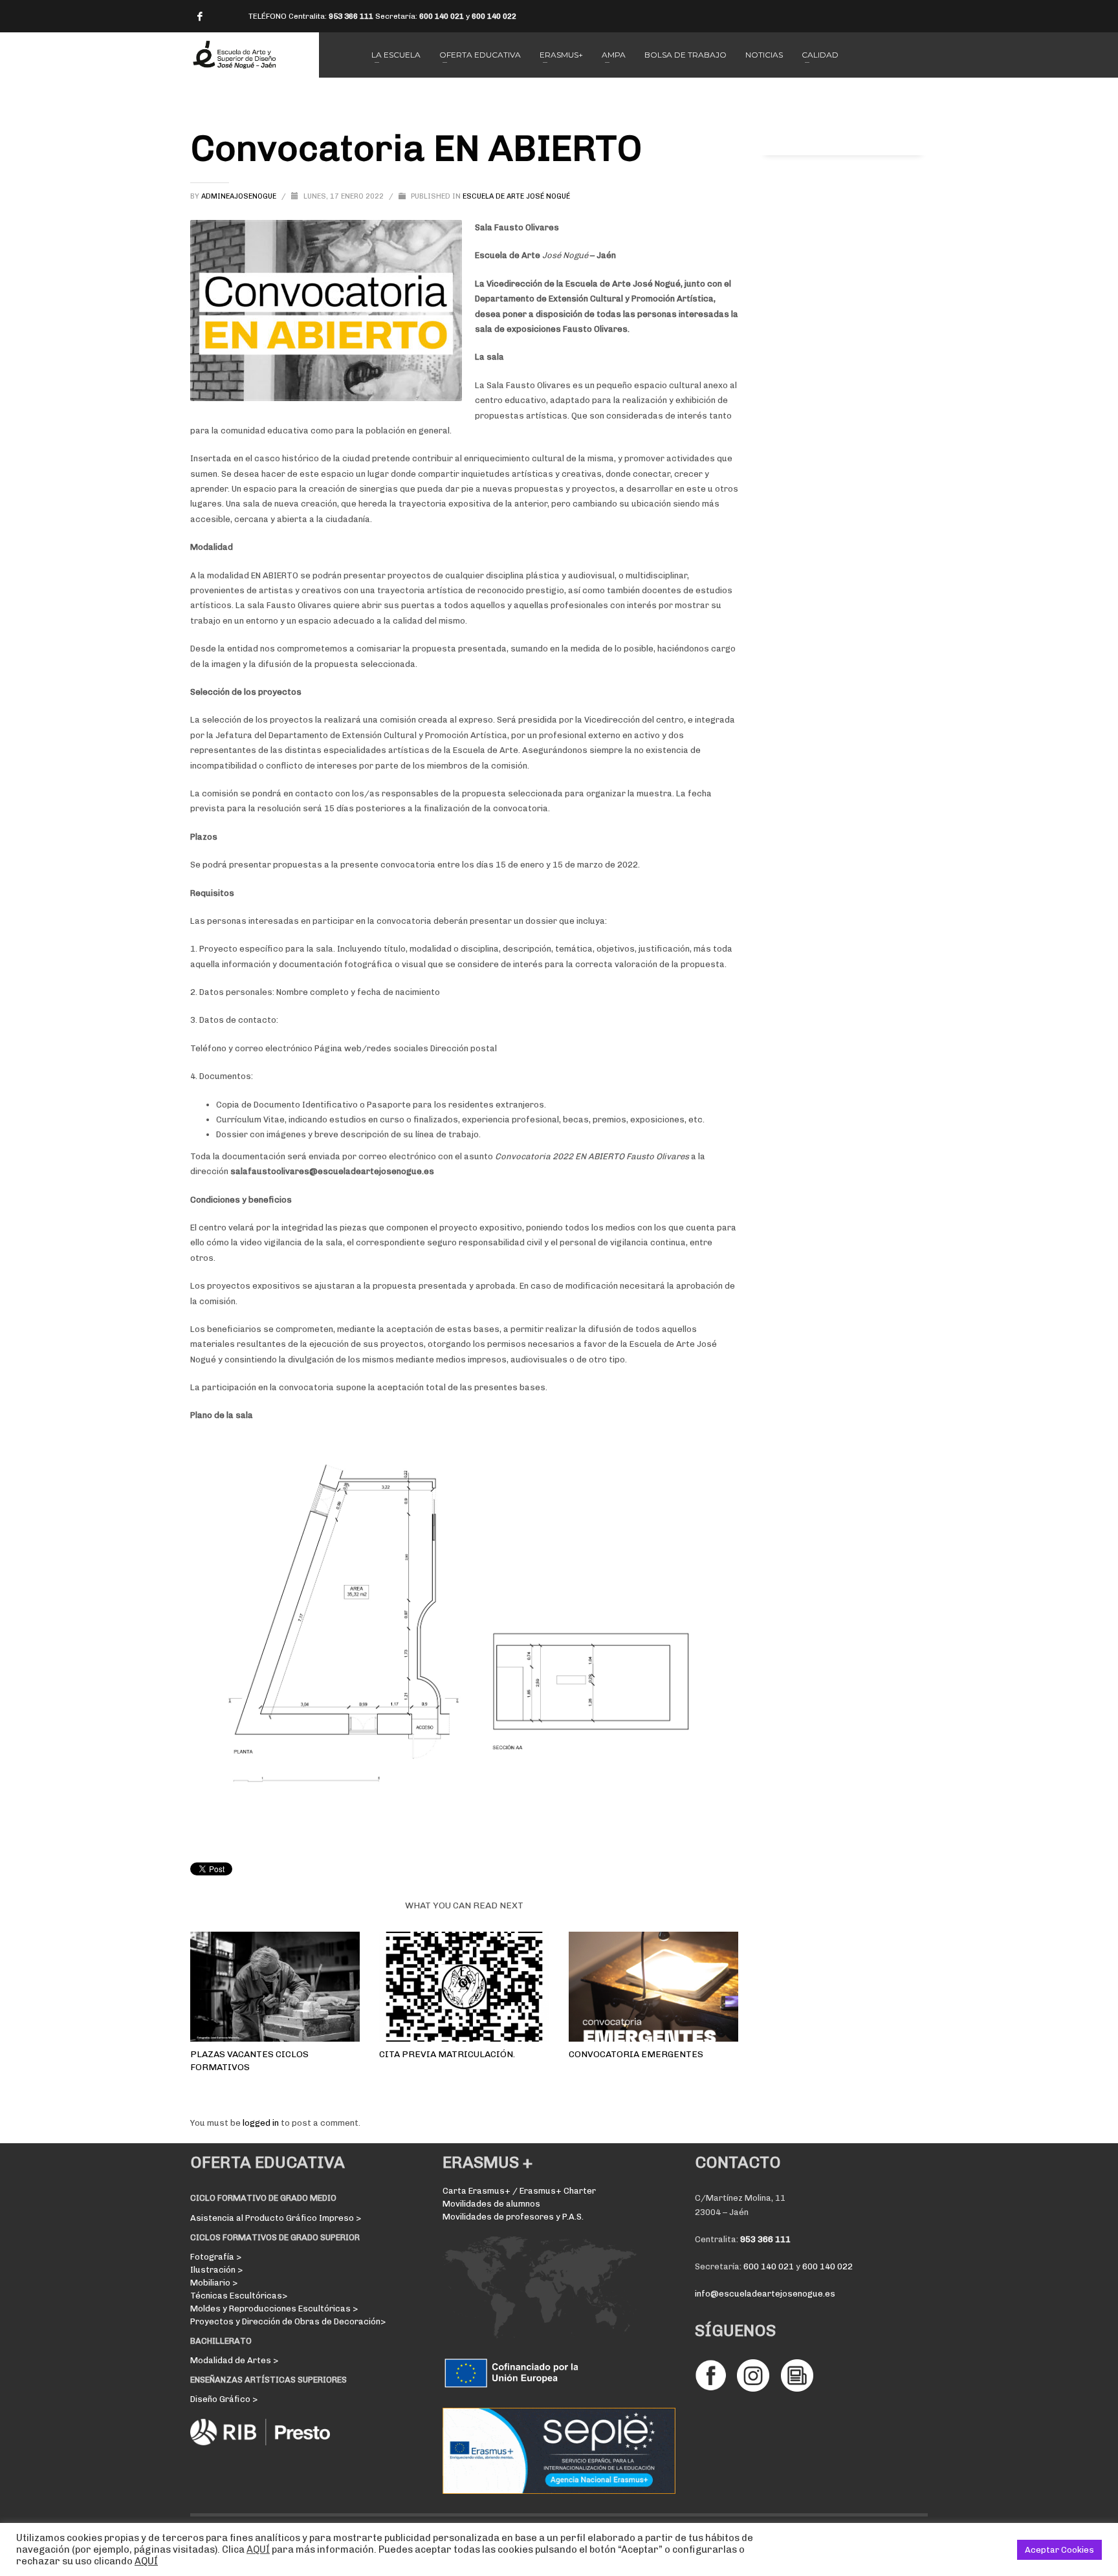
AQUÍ (258, 2549)
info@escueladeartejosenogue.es (765, 2294)
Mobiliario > (214, 2283)
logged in (262, 2123)
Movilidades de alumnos (491, 2204)
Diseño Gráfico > (224, 2399)
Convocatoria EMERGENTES (636, 2054)
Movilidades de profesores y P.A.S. (513, 2217)
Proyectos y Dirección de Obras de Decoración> (288, 2321)
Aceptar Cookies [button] (1059, 2550)
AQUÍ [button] (146, 2561)
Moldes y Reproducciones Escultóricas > (274, 2309)
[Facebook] (200, 16)
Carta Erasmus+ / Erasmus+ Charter (519, 2191)
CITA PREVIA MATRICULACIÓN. (447, 2054)
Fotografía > (216, 2257)
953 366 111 (351, 16)
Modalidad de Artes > (234, 2360)
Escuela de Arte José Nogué (516, 196)
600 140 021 (442, 16)
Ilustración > (216, 2270)
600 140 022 (494, 16)
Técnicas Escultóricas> (239, 2296)
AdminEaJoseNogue (240, 196)
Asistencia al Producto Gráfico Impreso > (276, 2218)
